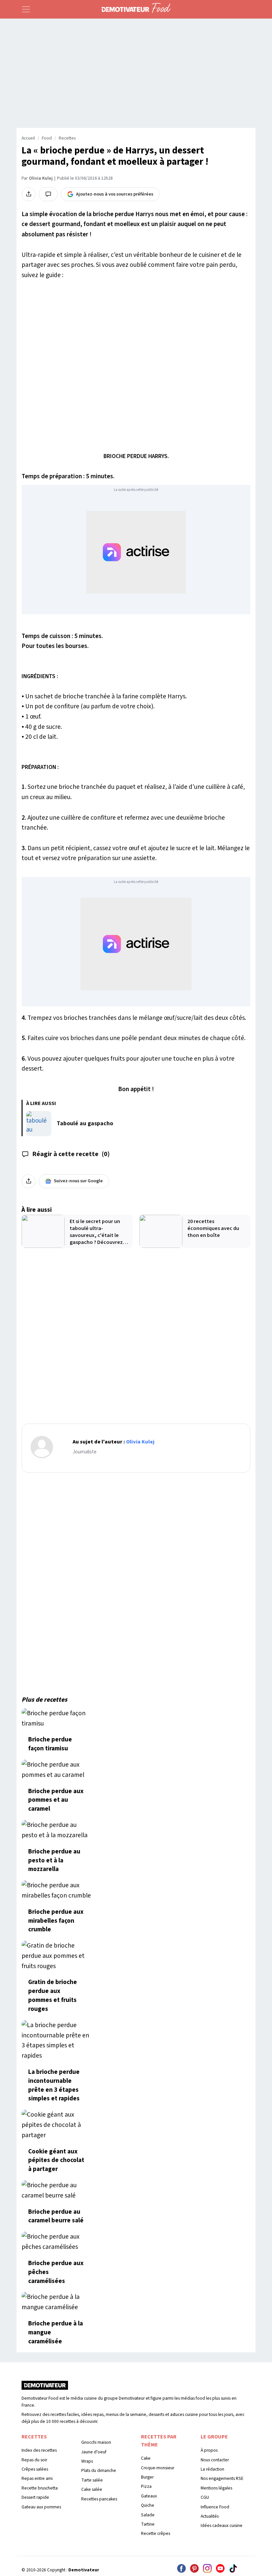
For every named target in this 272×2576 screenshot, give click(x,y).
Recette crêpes (156, 2533)
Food (47, 138)
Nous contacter (215, 2460)
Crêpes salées (35, 2469)
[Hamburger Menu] (26, 9)
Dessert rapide (35, 2497)
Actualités (210, 2516)
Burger (147, 2477)
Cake (146, 2458)
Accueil (28, 138)
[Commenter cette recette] (48, 194)
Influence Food (215, 2507)
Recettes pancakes (99, 2499)
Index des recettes (39, 2450)
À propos (209, 2450)
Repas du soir (34, 2460)
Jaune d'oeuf (94, 2452)
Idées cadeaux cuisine (222, 2525)
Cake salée (92, 2489)
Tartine (148, 2524)
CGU (205, 2497)
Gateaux (149, 2496)
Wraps (87, 2461)
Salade (148, 2515)
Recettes (67, 138)
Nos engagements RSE (222, 2478)
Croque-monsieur (158, 2468)
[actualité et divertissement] (45, 2388)
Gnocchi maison (96, 2442)
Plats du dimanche (99, 2470)
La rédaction (212, 2469)
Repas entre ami (37, 2478)
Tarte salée (92, 2480)
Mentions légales (216, 2488)
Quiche (148, 2505)
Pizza (146, 2486)
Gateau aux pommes (41, 2507)
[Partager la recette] (29, 194)
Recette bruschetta (40, 2488)
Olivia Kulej (41, 178)
